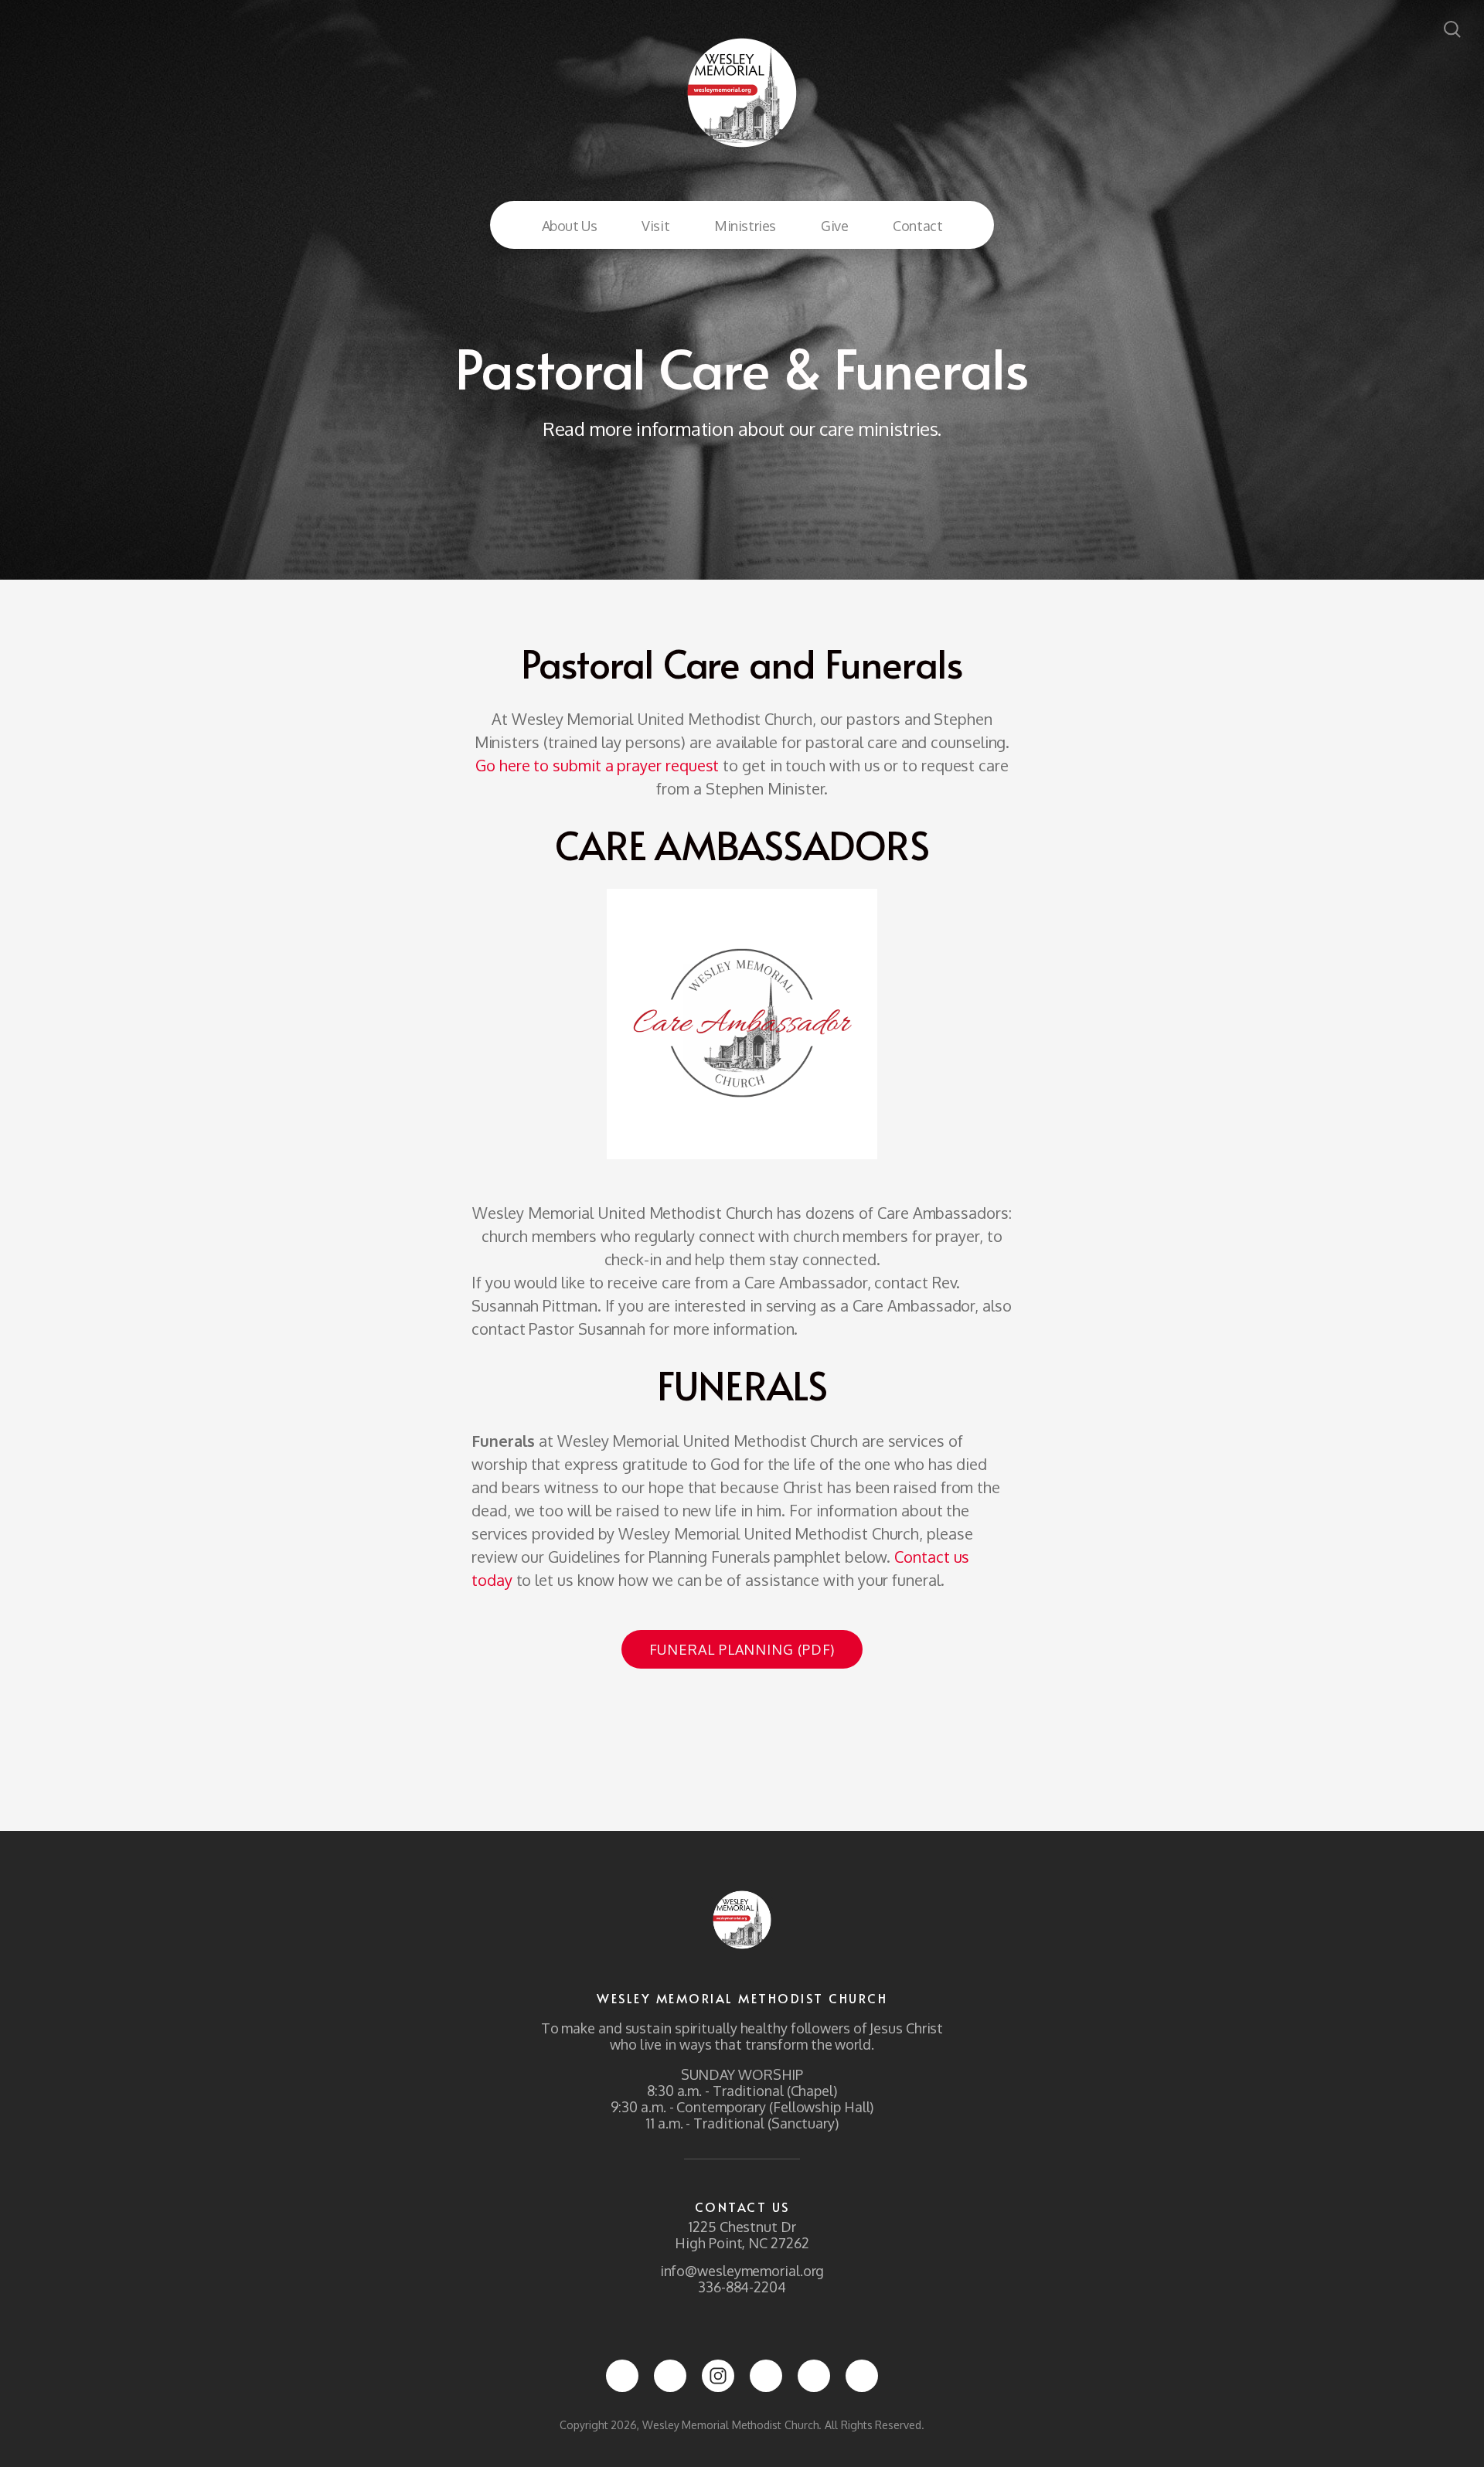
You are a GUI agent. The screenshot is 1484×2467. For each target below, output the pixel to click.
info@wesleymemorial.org (742, 2271)
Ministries (745, 226)
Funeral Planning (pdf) (742, 1649)
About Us (570, 226)
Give (834, 226)
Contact (917, 226)
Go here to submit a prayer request (597, 765)
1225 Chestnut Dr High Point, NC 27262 (742, 2235)
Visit (655, 226)
